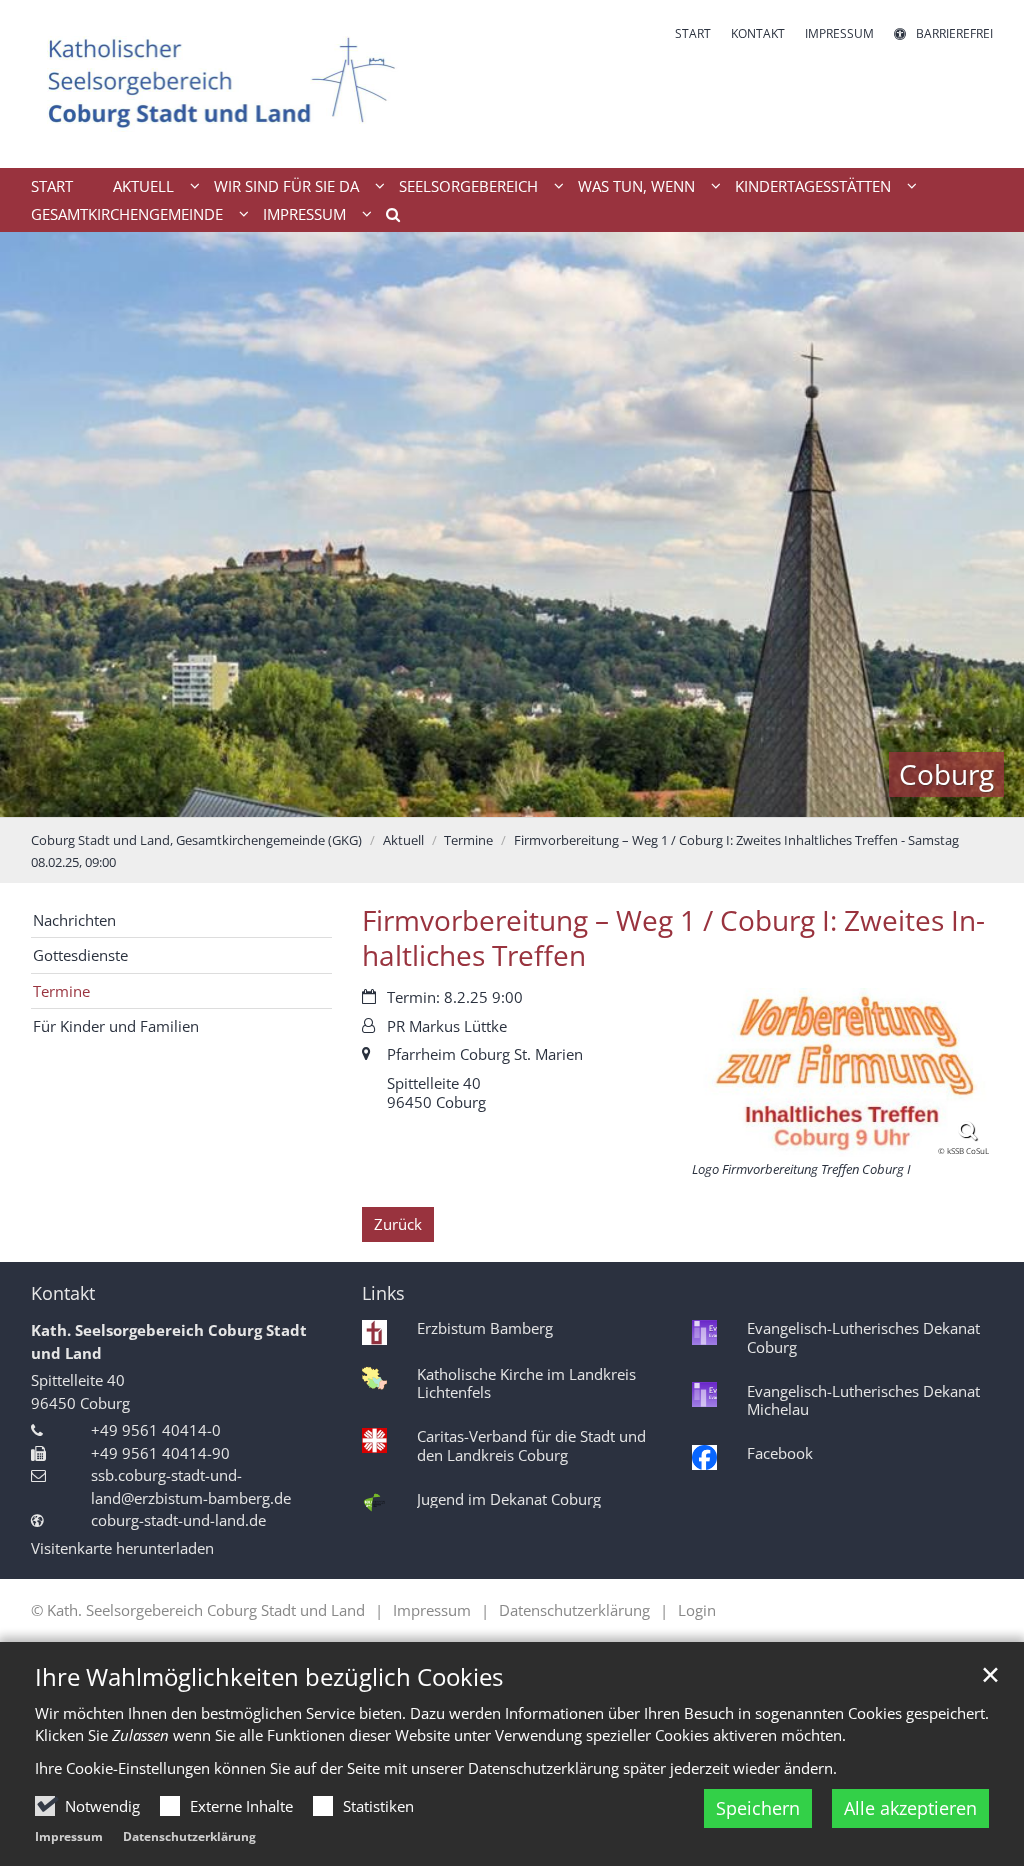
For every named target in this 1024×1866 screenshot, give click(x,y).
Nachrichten (74, 920)
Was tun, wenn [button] (636, 186)
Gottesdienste (80, 955)
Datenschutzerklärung (189, 1836)
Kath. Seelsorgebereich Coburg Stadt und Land (169, 1341)
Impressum (69, 1836)
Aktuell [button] (143, 186)
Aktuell (403, 840)
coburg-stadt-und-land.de (178, 1520)
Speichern (758, 1808)
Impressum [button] (304, 214)
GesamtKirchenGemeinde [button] (127, 214)
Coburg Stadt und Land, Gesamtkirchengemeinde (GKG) (196, 840)
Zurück (398, 1224)
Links (383, 1293)
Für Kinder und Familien (116, 1026)
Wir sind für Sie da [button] (286, 186)
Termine (468, 840)
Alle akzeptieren (910, 1808)
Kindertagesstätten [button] (813, 186)
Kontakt (63, 1293)
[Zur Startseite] (222, 84)
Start (52, 186)
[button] (386, 218)
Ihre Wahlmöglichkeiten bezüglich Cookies (269, 1677)
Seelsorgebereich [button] (468, 186)
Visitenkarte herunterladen (122, 1548)
